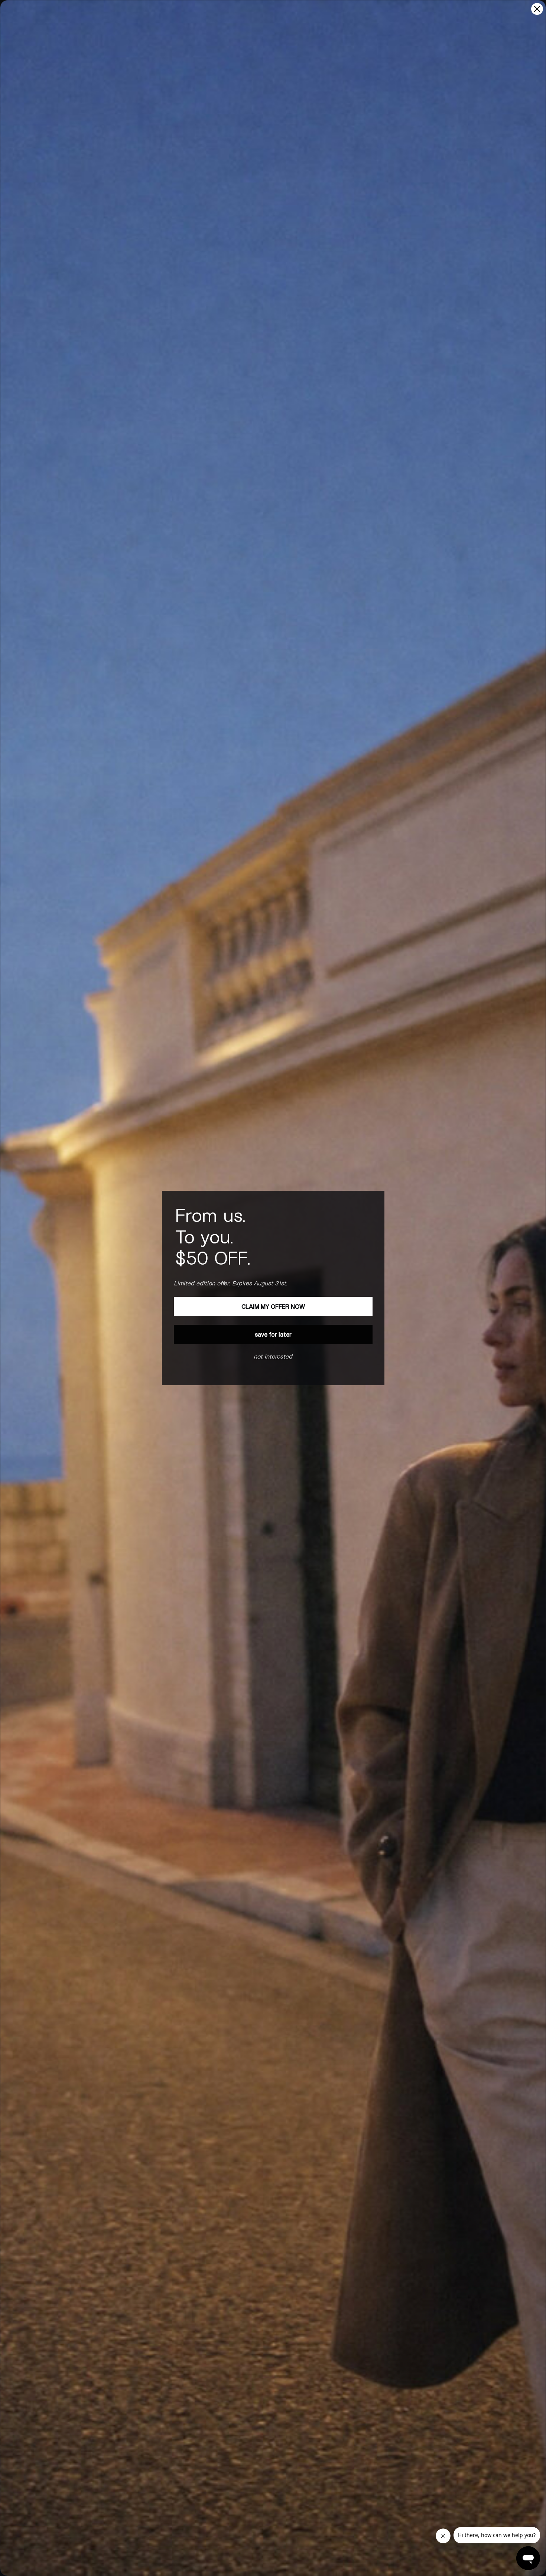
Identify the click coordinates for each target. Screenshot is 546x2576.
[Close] (537, 9)
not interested (273, 1356)
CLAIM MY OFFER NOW (273, 1306)
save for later (273, 1334)
